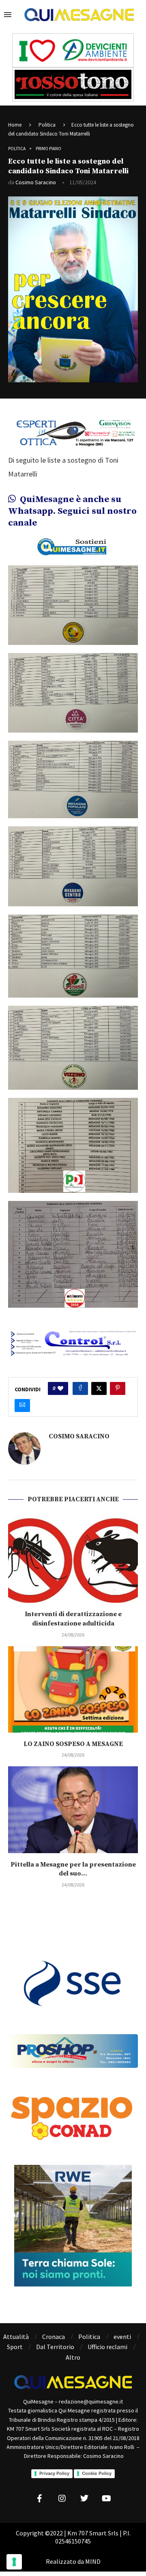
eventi (122, 2337)
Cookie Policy (97, 2473)
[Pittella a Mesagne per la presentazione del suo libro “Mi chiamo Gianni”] (73, 1810)
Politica (47, 125)
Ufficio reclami (107, 2347)
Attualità (16, 2337)
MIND (93, 2561)
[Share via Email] (22, 1405)
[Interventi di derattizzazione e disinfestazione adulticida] (73, 1560)
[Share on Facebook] (80, 1388)
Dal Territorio (55, 2347)
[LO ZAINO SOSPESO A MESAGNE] (73, 1689)
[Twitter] (84, 2498)
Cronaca (54, 2337)
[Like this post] (60, 1388)
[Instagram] (62, 2498)
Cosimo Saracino (36, 182)
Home (15, 125)
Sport (15, 2347)
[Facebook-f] (40, 2498)
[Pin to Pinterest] (118, 1388)
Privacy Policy (54, 2473)
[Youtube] (107, 2498)
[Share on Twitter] (99, 1388)
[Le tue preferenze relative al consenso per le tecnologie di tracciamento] (14, 2562)
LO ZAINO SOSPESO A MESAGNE (73, 1744)
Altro (73, 2357)
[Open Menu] (8, 15)
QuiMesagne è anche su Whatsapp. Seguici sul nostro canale (72, 511)
